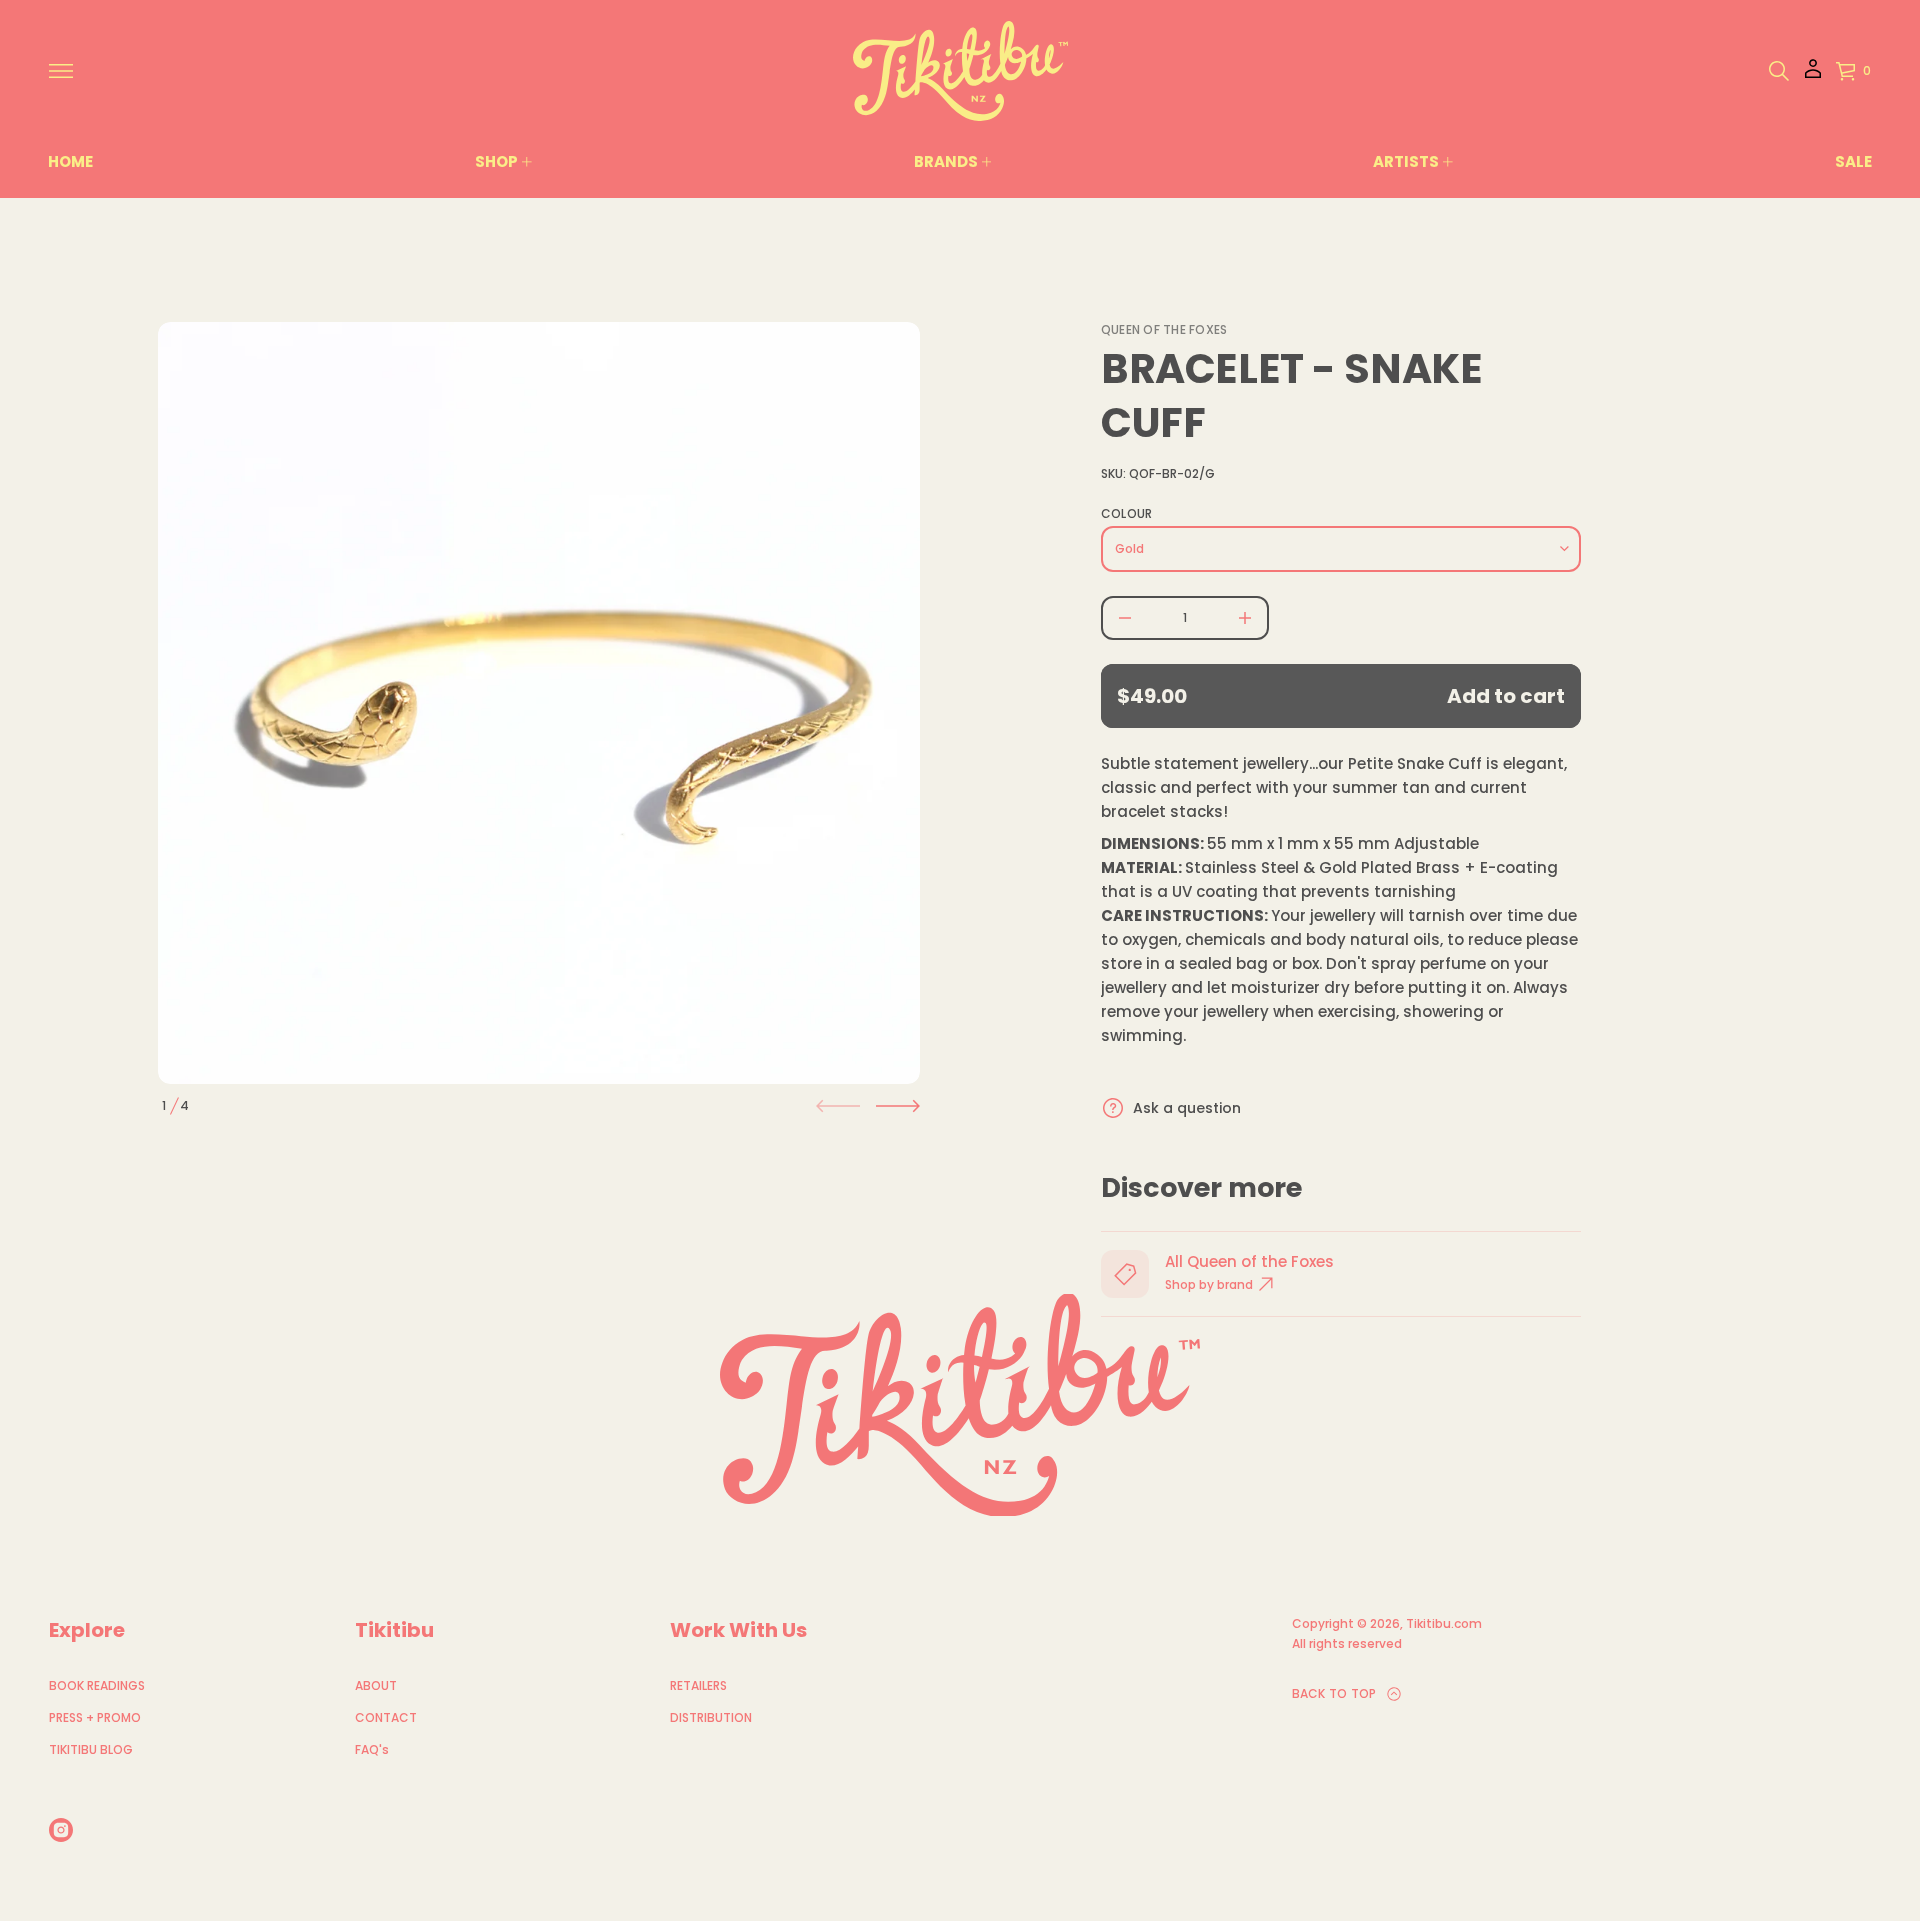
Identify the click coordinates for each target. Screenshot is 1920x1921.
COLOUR (1126, 514)
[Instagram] (61, 1830)
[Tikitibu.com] (960, 71)
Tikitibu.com (1444, 1623)
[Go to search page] (1779, 71)
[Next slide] (898, 1106)
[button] (1779, 71)
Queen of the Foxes (1164, 329)
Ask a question (1187, 1108)
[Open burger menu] (61, 71)
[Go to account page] (1813, 75)
